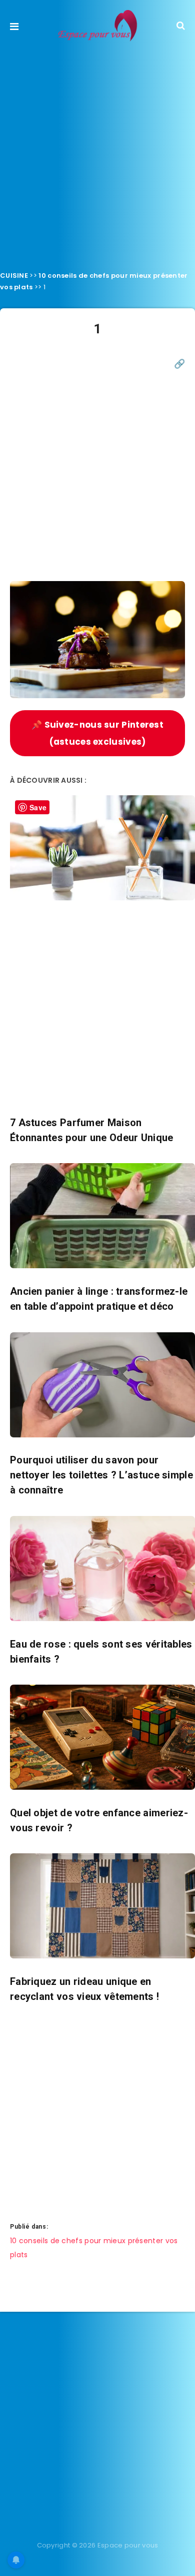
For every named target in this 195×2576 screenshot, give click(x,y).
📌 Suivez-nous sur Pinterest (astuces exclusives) (97, 733)
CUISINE (14, 276)
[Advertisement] (97, 153)
